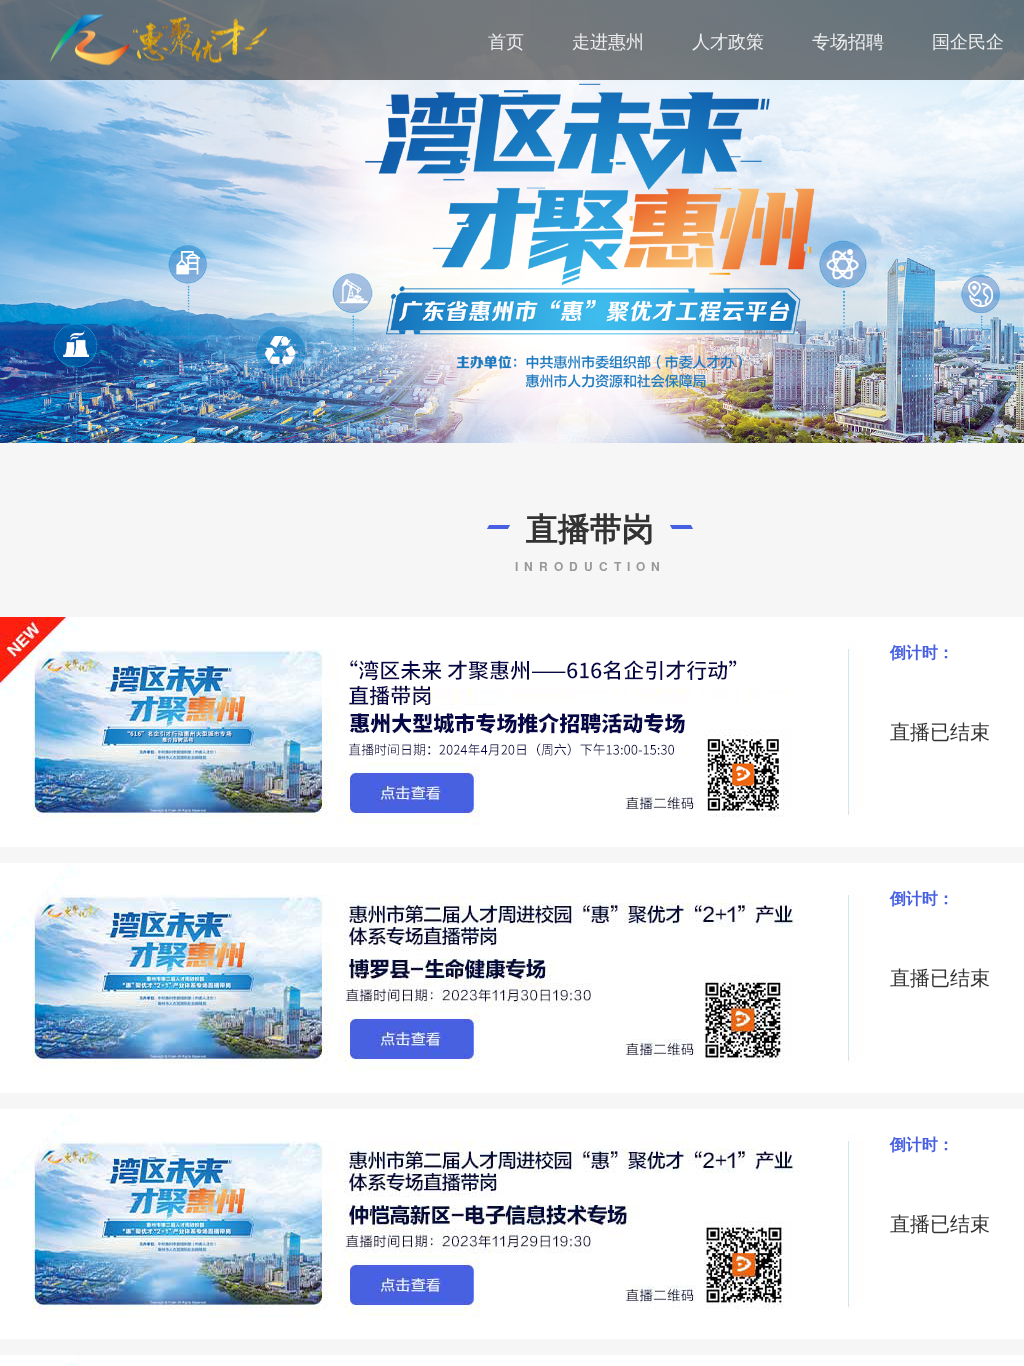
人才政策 (728, 40)
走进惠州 (608, 40)
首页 (506, 40)
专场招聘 (848, 40)
